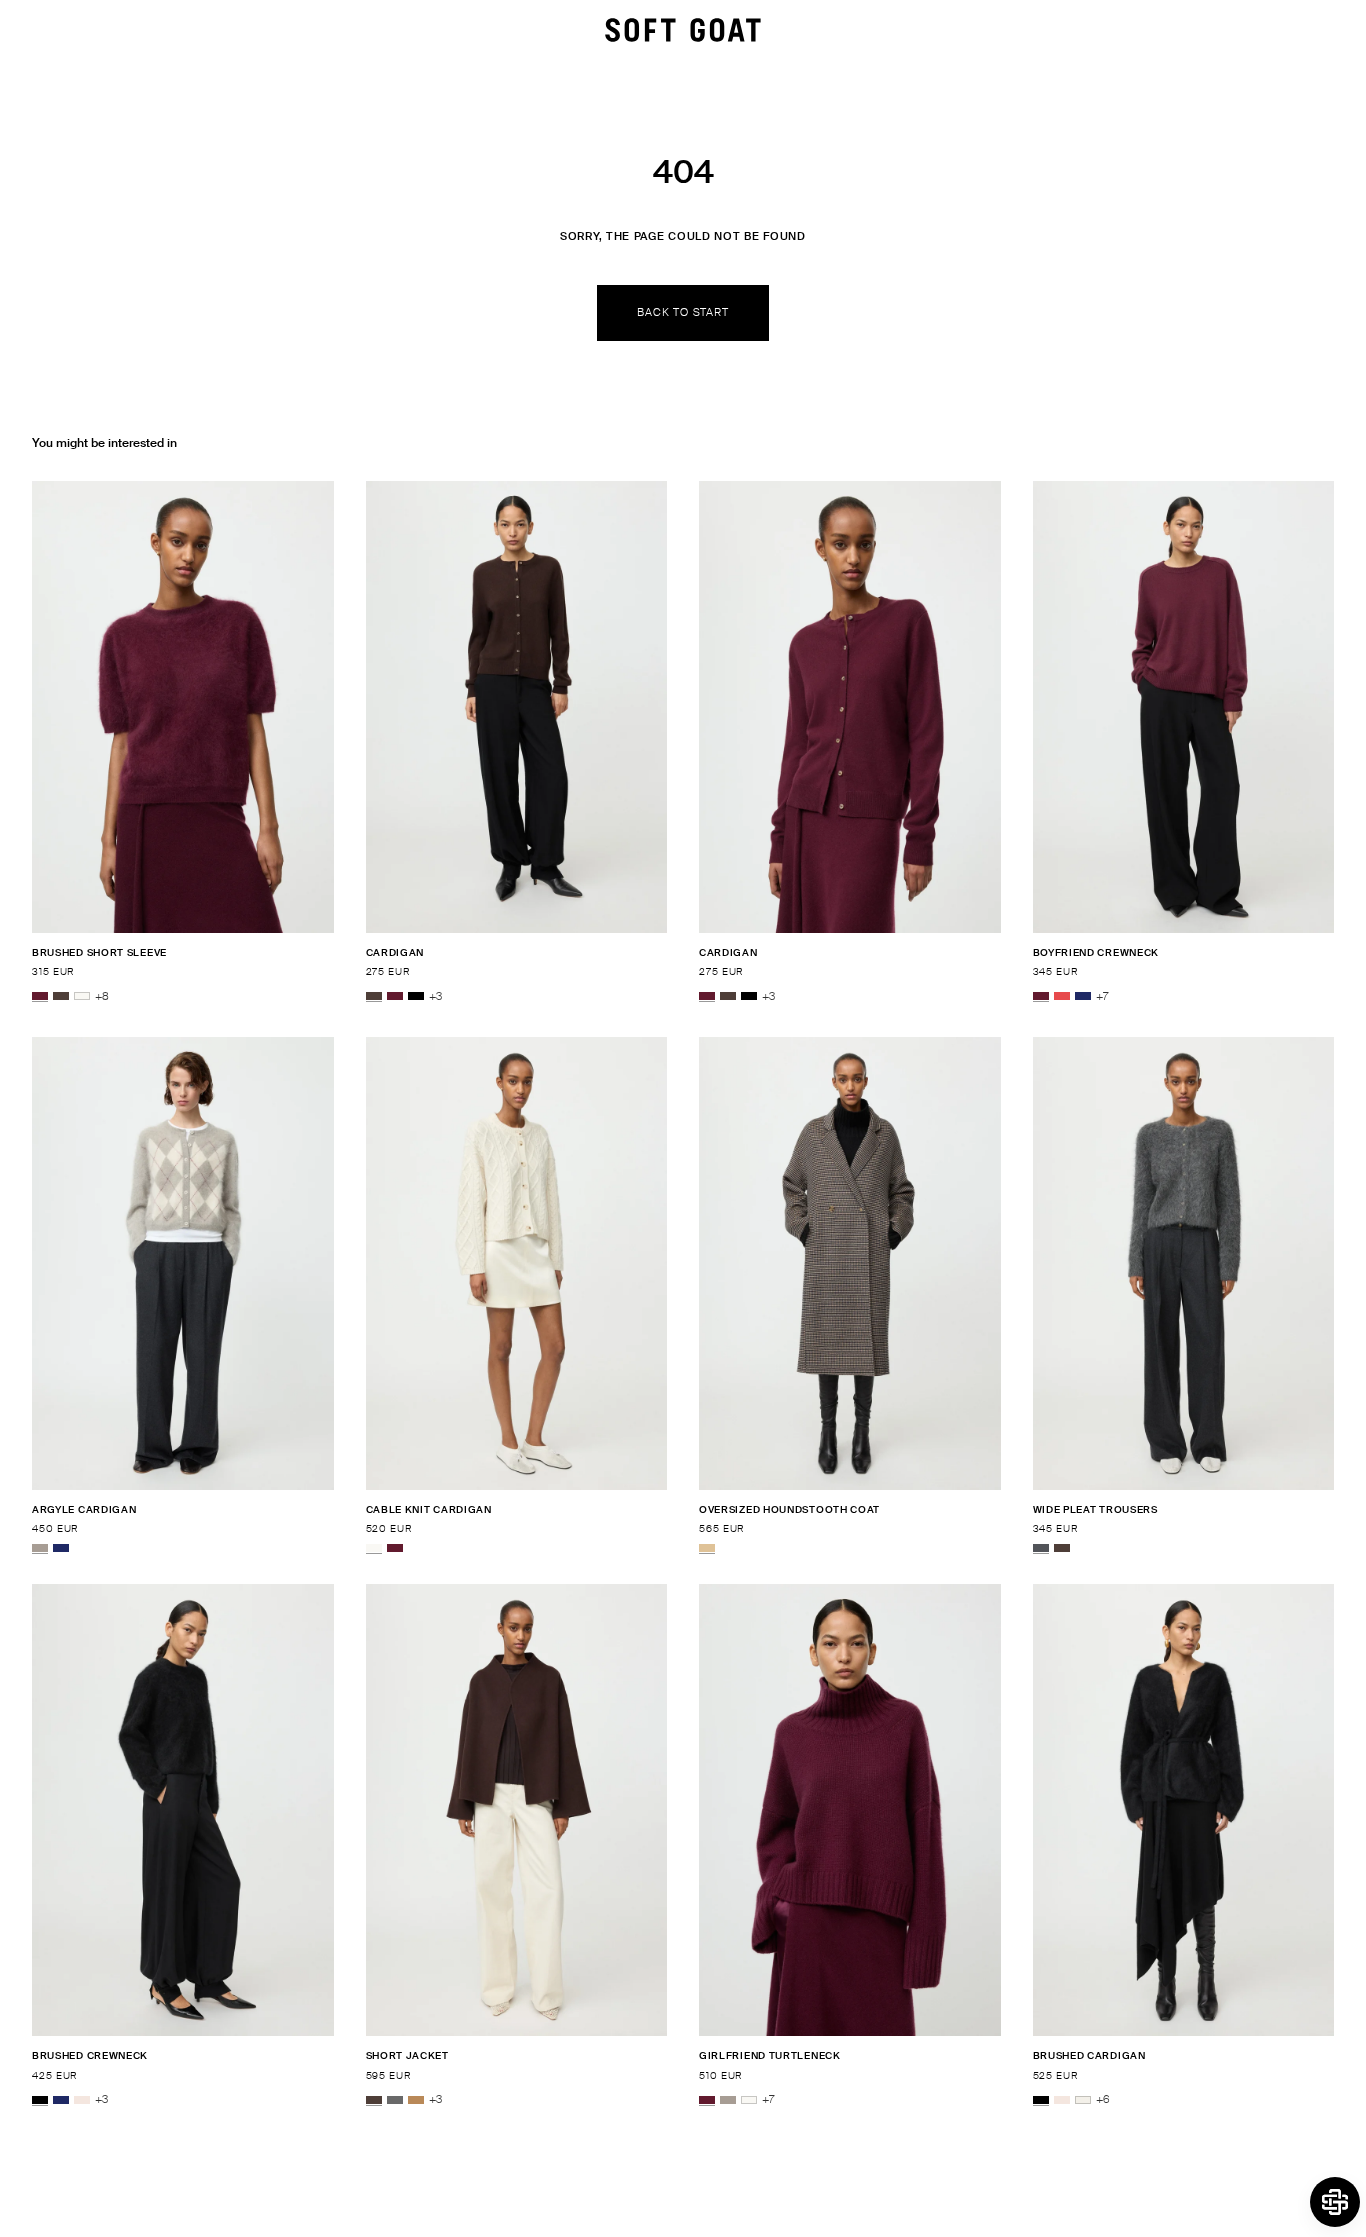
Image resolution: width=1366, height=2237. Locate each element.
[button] (1335, 2202)
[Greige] (40, 1548)
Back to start (682, 312)
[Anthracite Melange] (1041, 1548)
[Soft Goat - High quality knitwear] (683, 30)
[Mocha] (61, 997)
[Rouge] (1062, 997)
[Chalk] (1083, 2100)
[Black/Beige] (707, 1548)
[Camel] (416, 2100)
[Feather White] (82, 997)
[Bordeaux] (40, 997)
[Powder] (82, 2100)
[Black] (416, 997)
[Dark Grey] (395, 2100)
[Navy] (1083, 997)
